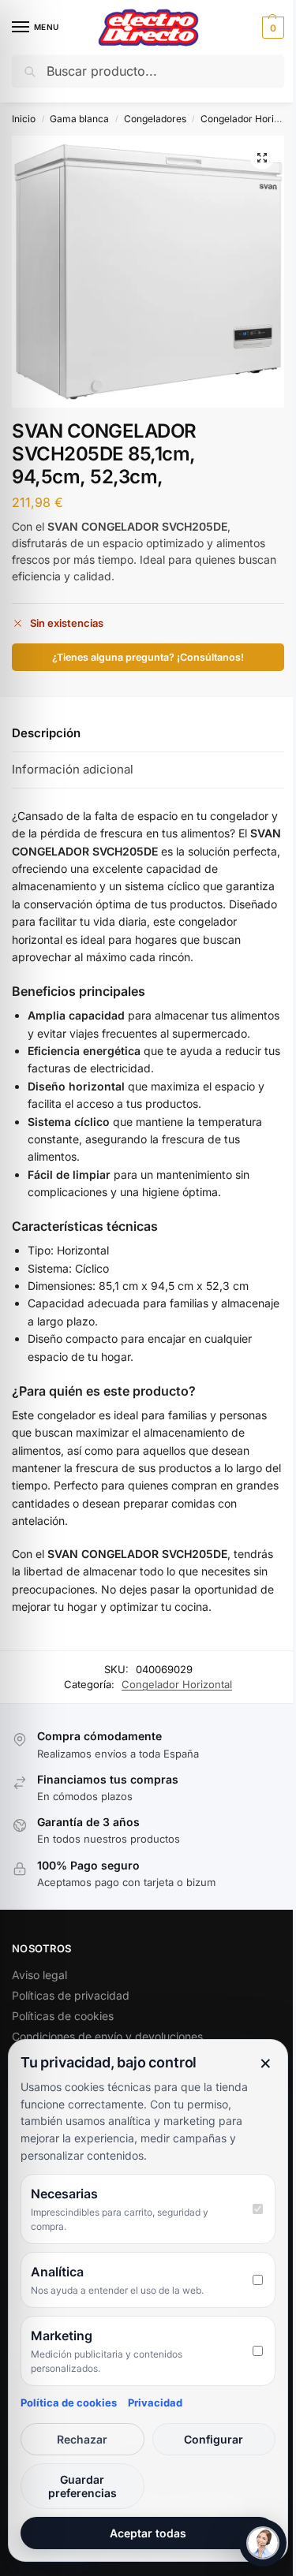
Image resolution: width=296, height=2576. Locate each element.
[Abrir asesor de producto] (263, 2543)
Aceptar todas (148, 2533)
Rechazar (82, 2439)
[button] (271, 28)
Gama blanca (79, 119)
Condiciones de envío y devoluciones (107, 2036)
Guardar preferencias (82, 2486)
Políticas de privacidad (71, 1995)
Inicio (24, 119)
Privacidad (155, 2403)
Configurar (214, 2439)
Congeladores (155, 119)
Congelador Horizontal (177, 1684)
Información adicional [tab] (73, 769)
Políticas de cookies (63, 2016)
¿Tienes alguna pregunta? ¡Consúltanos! (148, 657)
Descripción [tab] (46, 733)
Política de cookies (69, 2403)
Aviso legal (39, 1975)
